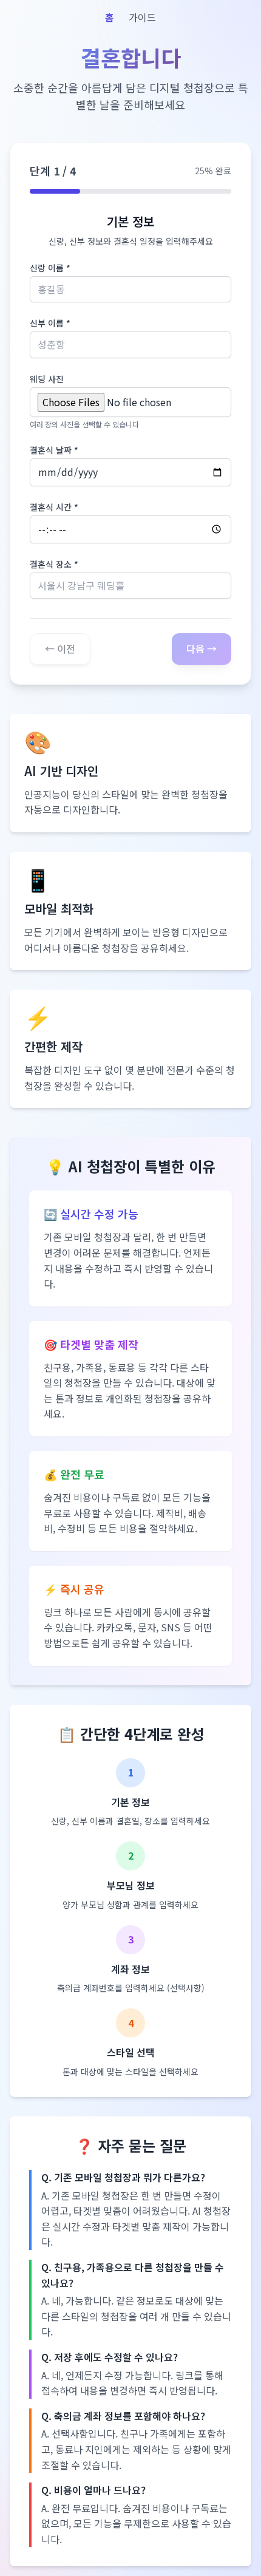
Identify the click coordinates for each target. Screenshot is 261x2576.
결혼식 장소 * (54, 564)
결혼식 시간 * (54, 507)
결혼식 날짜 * (54, 450)
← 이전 (60, 648)
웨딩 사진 (47, 379)
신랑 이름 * (50, 268)
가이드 (142, 17)
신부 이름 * (50, 323)
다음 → (202, 648)
